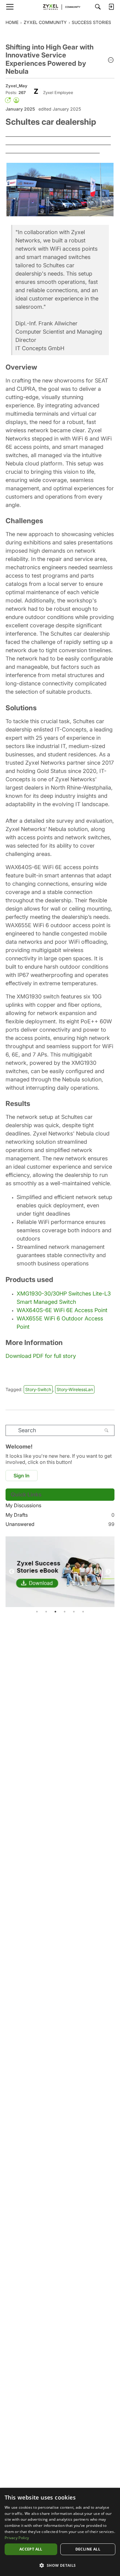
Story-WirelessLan (75, 1389)
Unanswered (60, 1524)
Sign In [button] (22, 1476)
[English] (60, 7)
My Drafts (60, 1515)
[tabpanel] (60, 1572)
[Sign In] (111, 7)
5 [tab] (74, 1612)
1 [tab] (37, 1612)
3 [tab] (55, 1612)
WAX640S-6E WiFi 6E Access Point (62, 1310)
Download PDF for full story (41, 1356)
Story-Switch (38, 1389)
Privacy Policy (17, 2538)
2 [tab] (46, 1612)
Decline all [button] (88, 2549)
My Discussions (23, 1505)
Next (108, 1572)
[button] (111, 61)
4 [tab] (65, 1612)
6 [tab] (83, 1612)
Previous (12, 1572)
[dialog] (60, 2532)
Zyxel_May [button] (16, 86)
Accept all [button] (31, 2549)
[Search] (98, 7)
